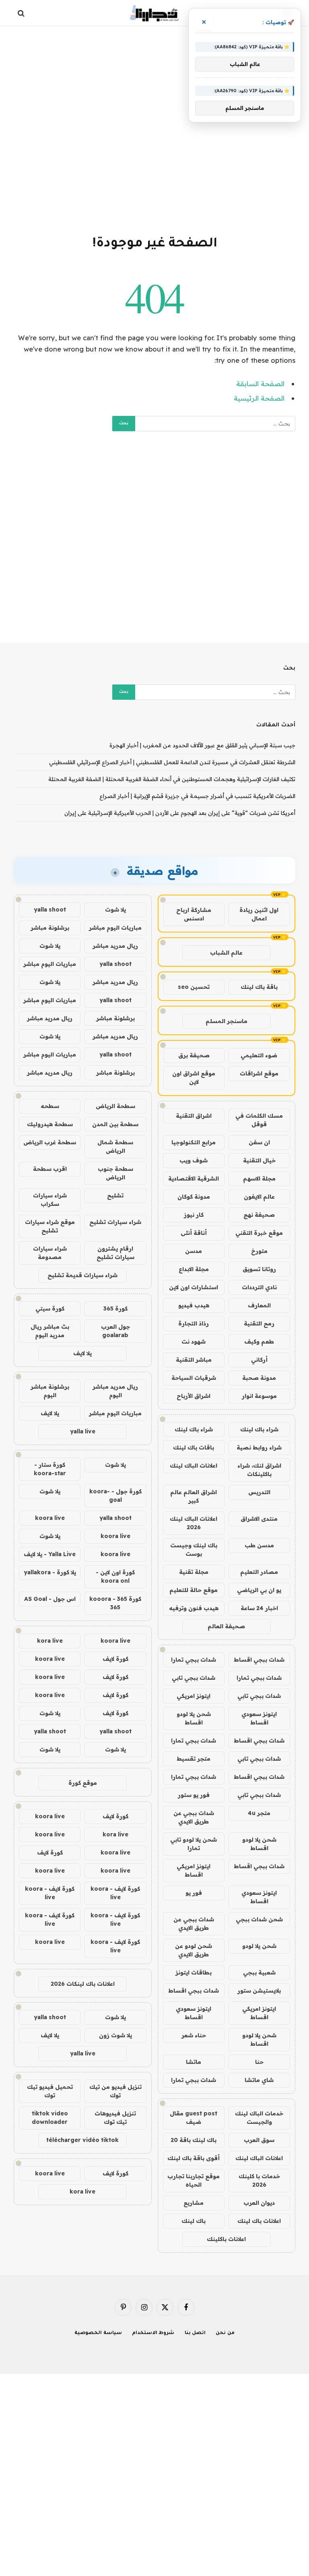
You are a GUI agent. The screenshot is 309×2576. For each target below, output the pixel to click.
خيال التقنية (259, 1160)
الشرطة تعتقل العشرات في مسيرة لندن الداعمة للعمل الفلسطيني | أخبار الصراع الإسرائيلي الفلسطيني (172, 762)
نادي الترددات (259, 1287)
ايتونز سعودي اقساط (259, 1718)
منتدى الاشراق (259, 1519)
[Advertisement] (154, 129)
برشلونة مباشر (50, 928)
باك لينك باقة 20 (194, 2140)
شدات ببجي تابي (194, 1678)
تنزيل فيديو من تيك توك (115, 2091)
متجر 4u (259, 1813)
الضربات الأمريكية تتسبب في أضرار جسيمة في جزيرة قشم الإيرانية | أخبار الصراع (197, 796)
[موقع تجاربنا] (154, 13)
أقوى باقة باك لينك (194, 2158)
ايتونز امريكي (194, 1696)
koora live (50, 1518)
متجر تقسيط (194, 1759)
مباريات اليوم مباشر (115, 928)
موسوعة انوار (259, 1396)
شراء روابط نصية (259, 1447)
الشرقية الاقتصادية (194, 1178)
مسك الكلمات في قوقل (259, 1120)
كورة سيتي (50, 1309)
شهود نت (194, 1342)
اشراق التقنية (194, 1116)
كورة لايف (115, 1659)
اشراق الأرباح (194, 1396)
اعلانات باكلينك (226, 2239)
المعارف (259, 1305)
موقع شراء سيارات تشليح (50, 1226)
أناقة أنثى (194, 1233)
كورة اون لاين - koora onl (115, 1576)
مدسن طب (259, 1545)
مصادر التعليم (259, 1572)
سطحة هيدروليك (50, 1124)
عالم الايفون (259, 1197)
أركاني (259, 1360)
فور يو (194, 1893)
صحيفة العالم (226, 1626)
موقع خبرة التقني (259, 1233)
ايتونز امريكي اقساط (194, 1870)
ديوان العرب (259, 2203)
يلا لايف (82, 1353)
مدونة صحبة (259, 1378)
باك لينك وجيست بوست (194, 1550)
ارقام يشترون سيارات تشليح (115, 1253)
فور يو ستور (194, 1795)
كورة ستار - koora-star (50, 1469)
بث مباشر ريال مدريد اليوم (50, 1331)
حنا (259, 2062)
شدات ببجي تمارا (194, 1660)
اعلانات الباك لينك (194, 1466)
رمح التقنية (259, 1323)
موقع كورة (83, 1783)
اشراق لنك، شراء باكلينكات (259, 1470)
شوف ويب (194, 1160)
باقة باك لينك (259, 987)
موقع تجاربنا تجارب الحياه (194, 2180)
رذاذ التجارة (194, 1323)
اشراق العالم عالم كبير (194, 1496)
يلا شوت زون (115, 2035)
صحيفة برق (194, 1055)
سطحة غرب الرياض (50, 1142)
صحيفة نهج (259, 1215)
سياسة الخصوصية (98, 2333)
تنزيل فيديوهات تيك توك (115, 2118)
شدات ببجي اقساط (259, 1660)
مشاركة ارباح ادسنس (194, 914)
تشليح (115, 1195)
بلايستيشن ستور (259, 1991)
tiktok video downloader (50, 2118)
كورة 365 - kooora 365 (115, 1603)
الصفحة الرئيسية (259, 398)
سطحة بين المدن (115, 1124)
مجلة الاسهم (259, 1178)
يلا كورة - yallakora (50, 1572)
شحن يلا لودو (259, 1946)
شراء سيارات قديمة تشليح (82, 1275)
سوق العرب (259, 2140)
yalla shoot (50, 910)
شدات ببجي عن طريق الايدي (194, 1817)
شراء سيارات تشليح (115, 1222)
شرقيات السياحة (194, 1378)
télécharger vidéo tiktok (82, 2140)
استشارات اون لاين (194, 1287)
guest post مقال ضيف (194, 2118)
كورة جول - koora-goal (115, 1496)
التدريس (259, 1492)
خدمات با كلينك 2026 (259, 2180)
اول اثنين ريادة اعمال (259, 914)
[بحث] (22, 13)
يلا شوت (115, 910)
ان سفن (259, 1142)
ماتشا (194, 2062)
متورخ (259, 1251)
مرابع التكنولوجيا (194, 1142)
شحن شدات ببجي (259, 1919)
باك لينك (194, 2221)
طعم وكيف (259, 1342)
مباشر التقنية (194, 1360)
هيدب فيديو (194, 1305)
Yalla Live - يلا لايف (50, 1554)
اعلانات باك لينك (259, 2221)
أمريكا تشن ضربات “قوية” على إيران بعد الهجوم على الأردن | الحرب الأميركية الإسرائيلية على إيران (180, 813)
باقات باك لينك (194, 1447)
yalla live (83, 1431)
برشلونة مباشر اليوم (50, 1391)
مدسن (194, 1251)
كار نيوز (194, 1215)
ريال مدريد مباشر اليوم (115, 1391)
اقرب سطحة (50, 1169)
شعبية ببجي (259, 1972)
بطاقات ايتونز (194, 1972)
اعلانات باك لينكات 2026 (83, 1984)
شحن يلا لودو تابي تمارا (194, 1844)
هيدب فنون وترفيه (194, 1608)
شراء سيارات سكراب (50, 1200)
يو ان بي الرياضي (259, 1590)
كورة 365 (115, 1309)
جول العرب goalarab (115, 1331)
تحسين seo (194, 987)
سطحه (50, 1106)
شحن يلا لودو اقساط (194, 1718)
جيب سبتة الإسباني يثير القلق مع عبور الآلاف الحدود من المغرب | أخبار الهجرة (202, 745)
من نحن (225, 2333)
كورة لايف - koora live (115, 1893)
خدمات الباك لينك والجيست (259, 2118)
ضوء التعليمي (259, 1055)
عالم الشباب (226, 953)
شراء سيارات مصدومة (50, 1253)
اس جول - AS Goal (50, 1599)
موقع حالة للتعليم (194, 1590)
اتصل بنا (195, 2333)
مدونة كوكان (194, 1197)
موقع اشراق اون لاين (194, 1078)
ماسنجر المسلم (227, 1021)
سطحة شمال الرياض (115, 1146)
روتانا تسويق (259, 1269)
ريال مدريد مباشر (115, 946)
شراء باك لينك (259, 1429)
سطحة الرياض (115, 1106)
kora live (50, 1641)
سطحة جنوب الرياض (115, 1173)
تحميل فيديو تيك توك (50, 2091)
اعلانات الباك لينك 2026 (194, 1523)
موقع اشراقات (259, 1073)
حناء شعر (194, 2035)
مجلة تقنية (194, 1572)
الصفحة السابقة (260, 384)
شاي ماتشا (259, 2080)
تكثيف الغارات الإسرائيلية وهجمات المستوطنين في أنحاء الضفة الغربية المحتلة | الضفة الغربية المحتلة (172, 779)
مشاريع (194, 2203)
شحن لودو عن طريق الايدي (194, 1950)
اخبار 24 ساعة (259, 1608)
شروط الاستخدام (153, 2333)
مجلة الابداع (194, 1269)
